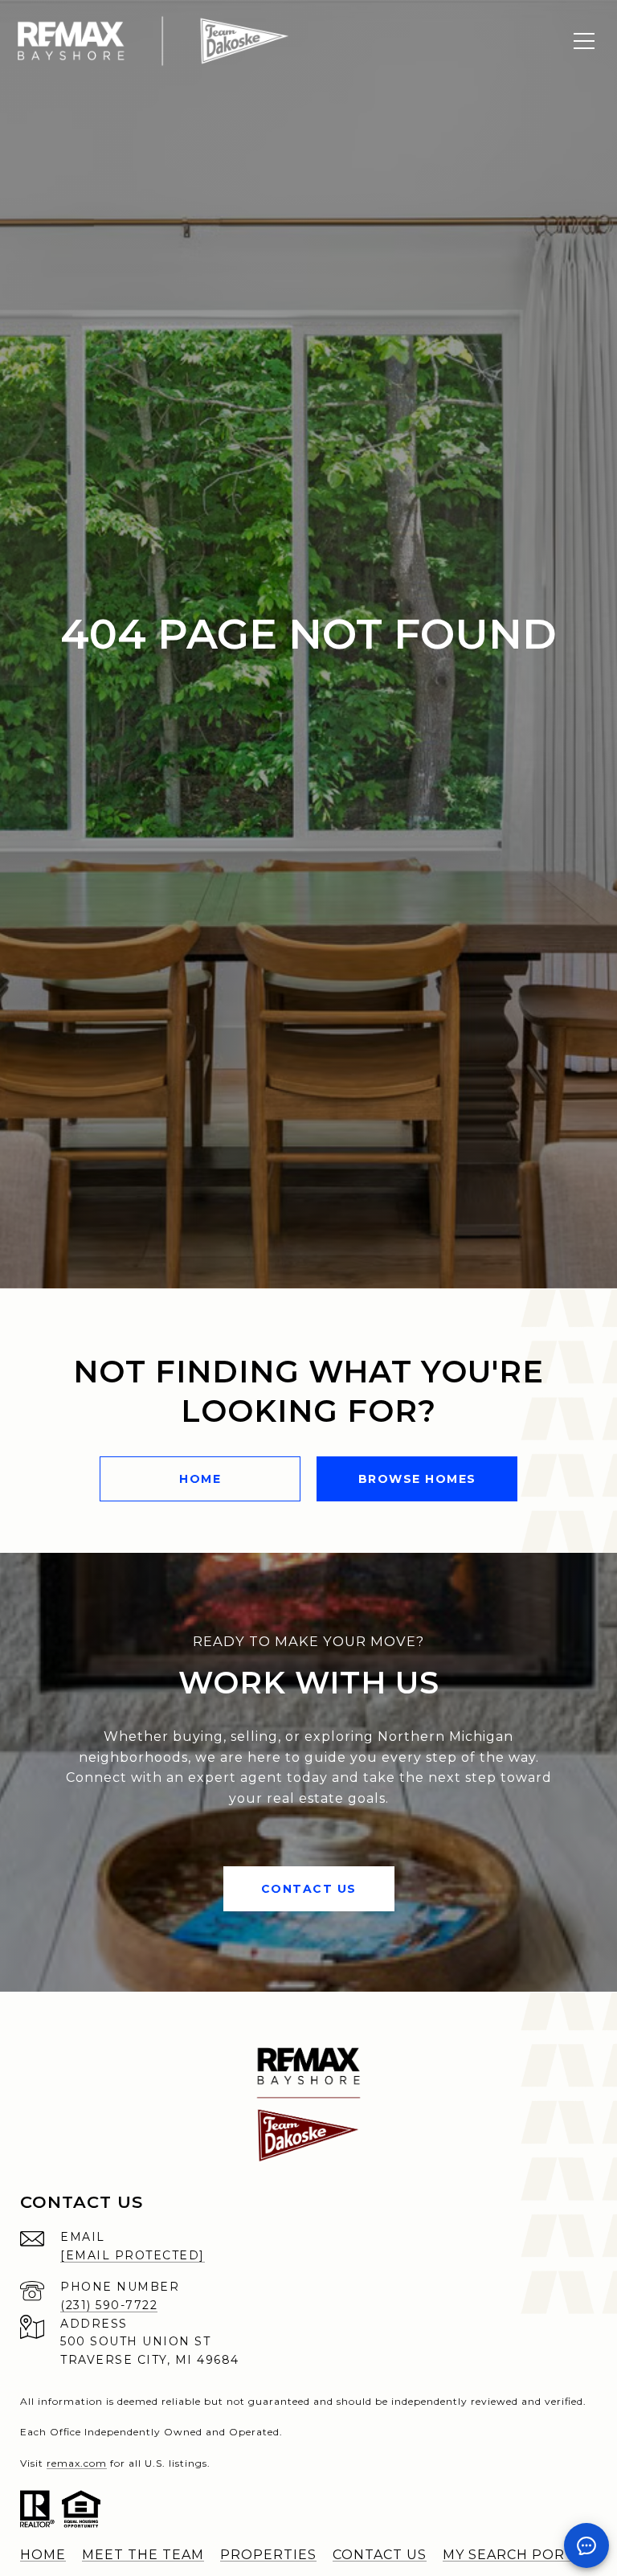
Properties (268, 2555)
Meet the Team (143, 2555)
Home (200, 1479)
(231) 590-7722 (109, 2305)
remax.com (77, 2463)
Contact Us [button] (309, 1889)
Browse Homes (417, 1479)
